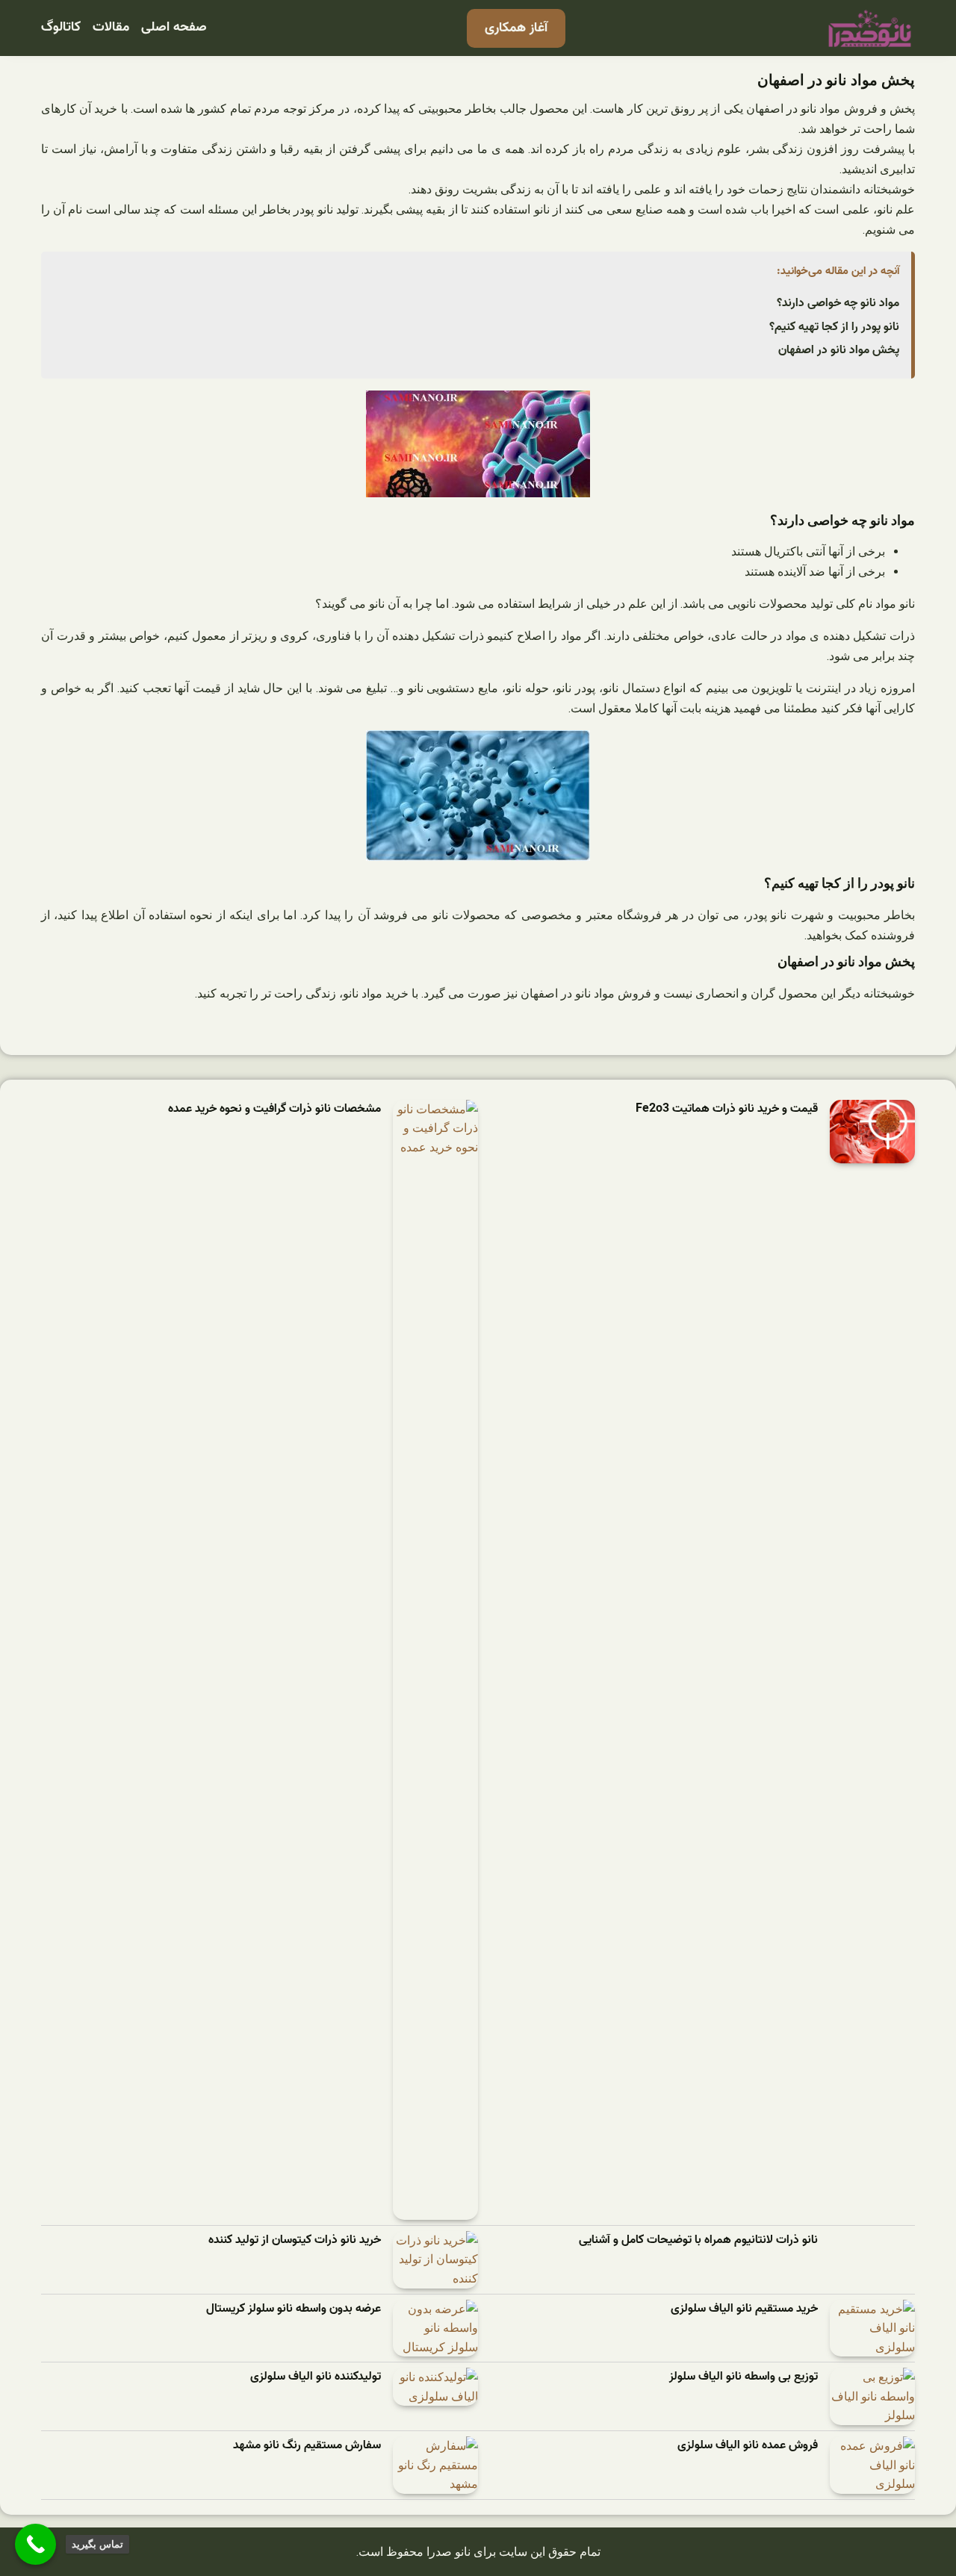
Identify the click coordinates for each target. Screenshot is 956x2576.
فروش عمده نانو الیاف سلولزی (748, 2446)
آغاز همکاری (516, 28)
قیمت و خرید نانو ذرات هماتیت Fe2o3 (727, 1109)
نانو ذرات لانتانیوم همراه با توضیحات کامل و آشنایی (698, 2240)
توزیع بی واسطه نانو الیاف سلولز (744, 2377)
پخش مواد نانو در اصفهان (839, 350)
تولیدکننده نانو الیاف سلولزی (316, 2377)
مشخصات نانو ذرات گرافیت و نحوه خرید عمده (274, 1109)
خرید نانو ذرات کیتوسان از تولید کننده (295, 2240)
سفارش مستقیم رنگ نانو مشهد (307, 2446)
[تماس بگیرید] (35, 2544)
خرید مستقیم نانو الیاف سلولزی (744, 2309)
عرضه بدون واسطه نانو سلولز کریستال (294, 2309)
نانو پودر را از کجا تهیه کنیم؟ (834, 327)
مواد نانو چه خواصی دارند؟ (838, 303)
